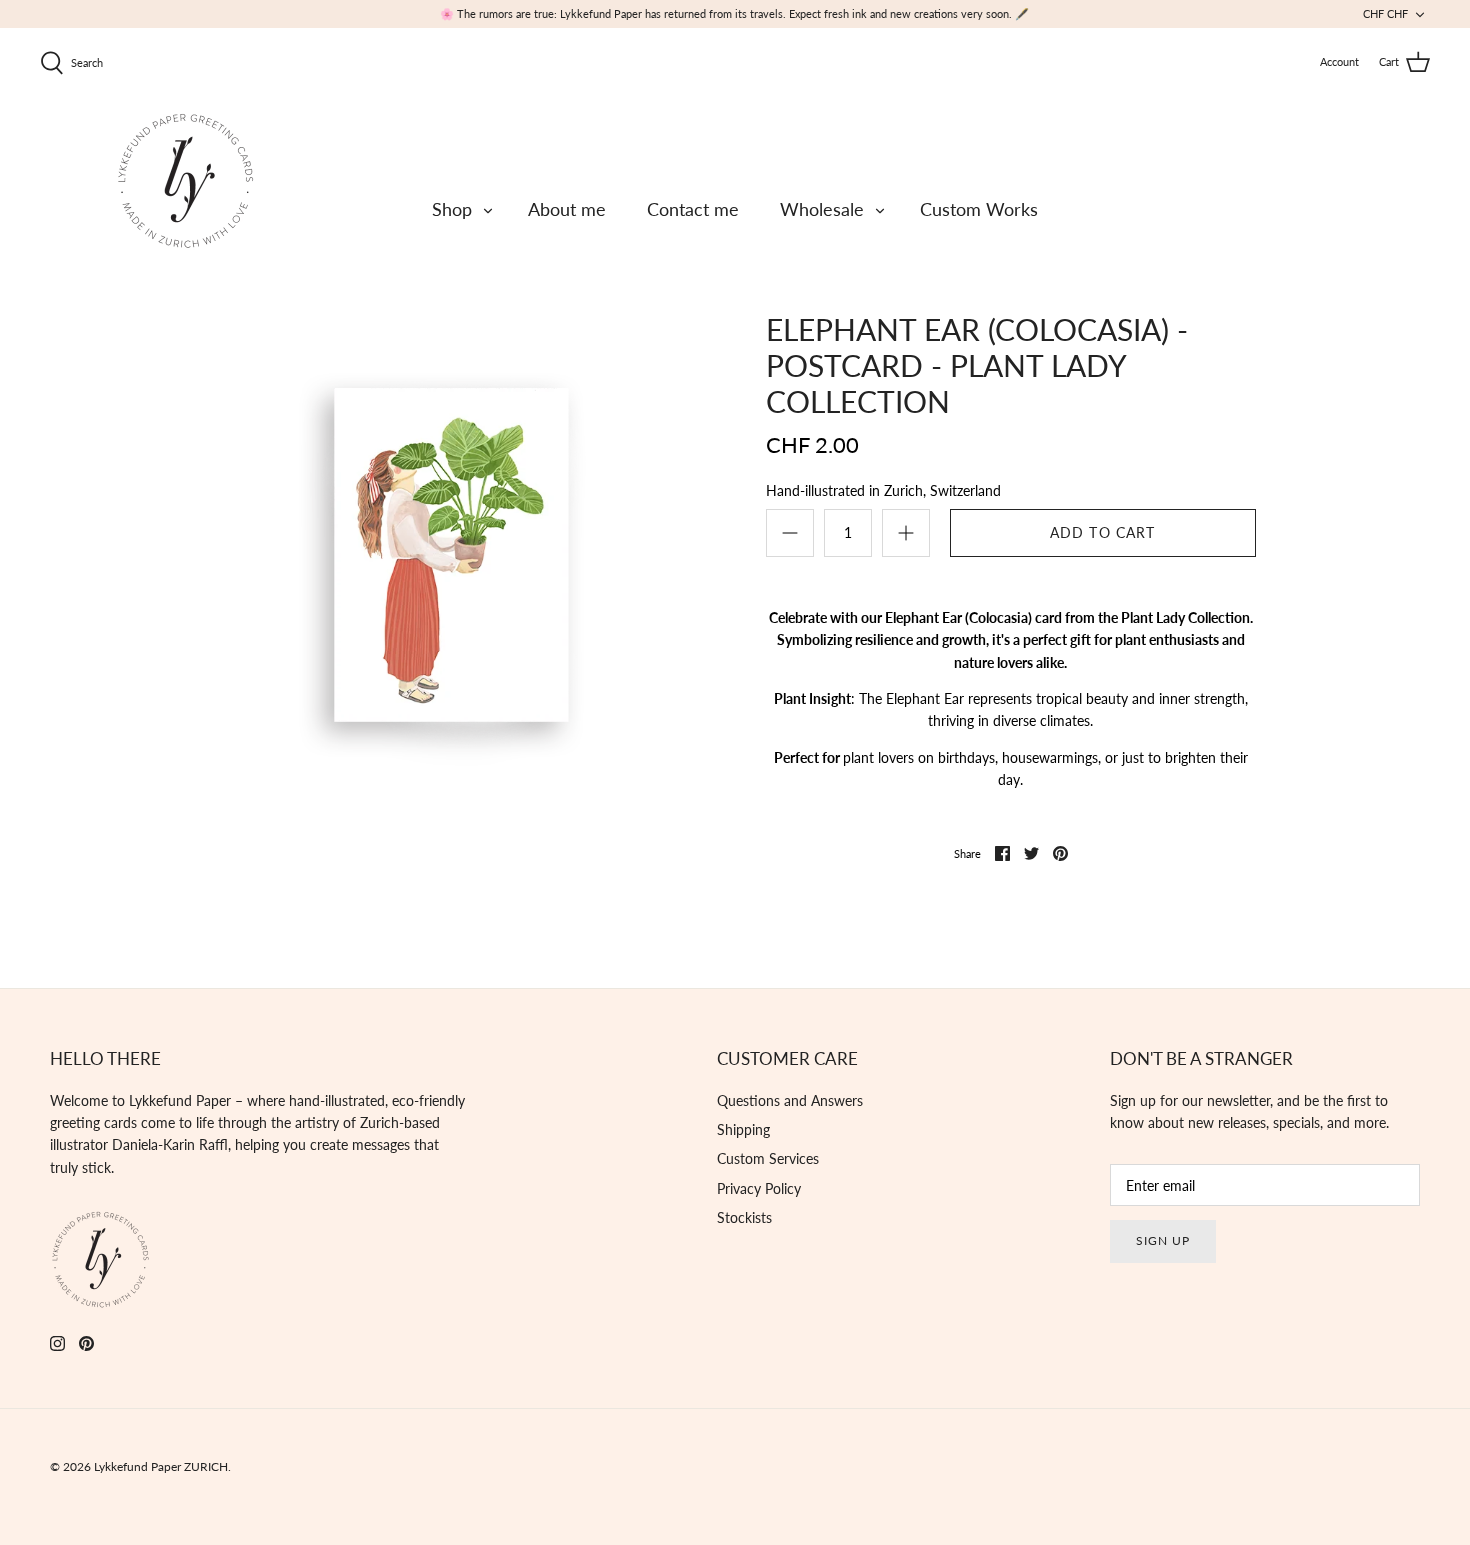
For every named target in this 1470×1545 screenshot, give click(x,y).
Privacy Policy (759, 1188)
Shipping (743, 1129)
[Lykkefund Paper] (185, 180)
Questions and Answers (790, 1100)
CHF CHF (1385, 13)
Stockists (744, 1217)
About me (567, 209)
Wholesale (822, 209)
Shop (452, 209)
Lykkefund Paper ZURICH (161, 1466)
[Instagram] (57, 1343)
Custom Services (768, 1158)
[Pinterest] (86, 1343)
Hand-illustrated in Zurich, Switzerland (883, 490)
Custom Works (979, 209)
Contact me (693, 209)
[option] (452, 549)
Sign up (1163, 1240)
